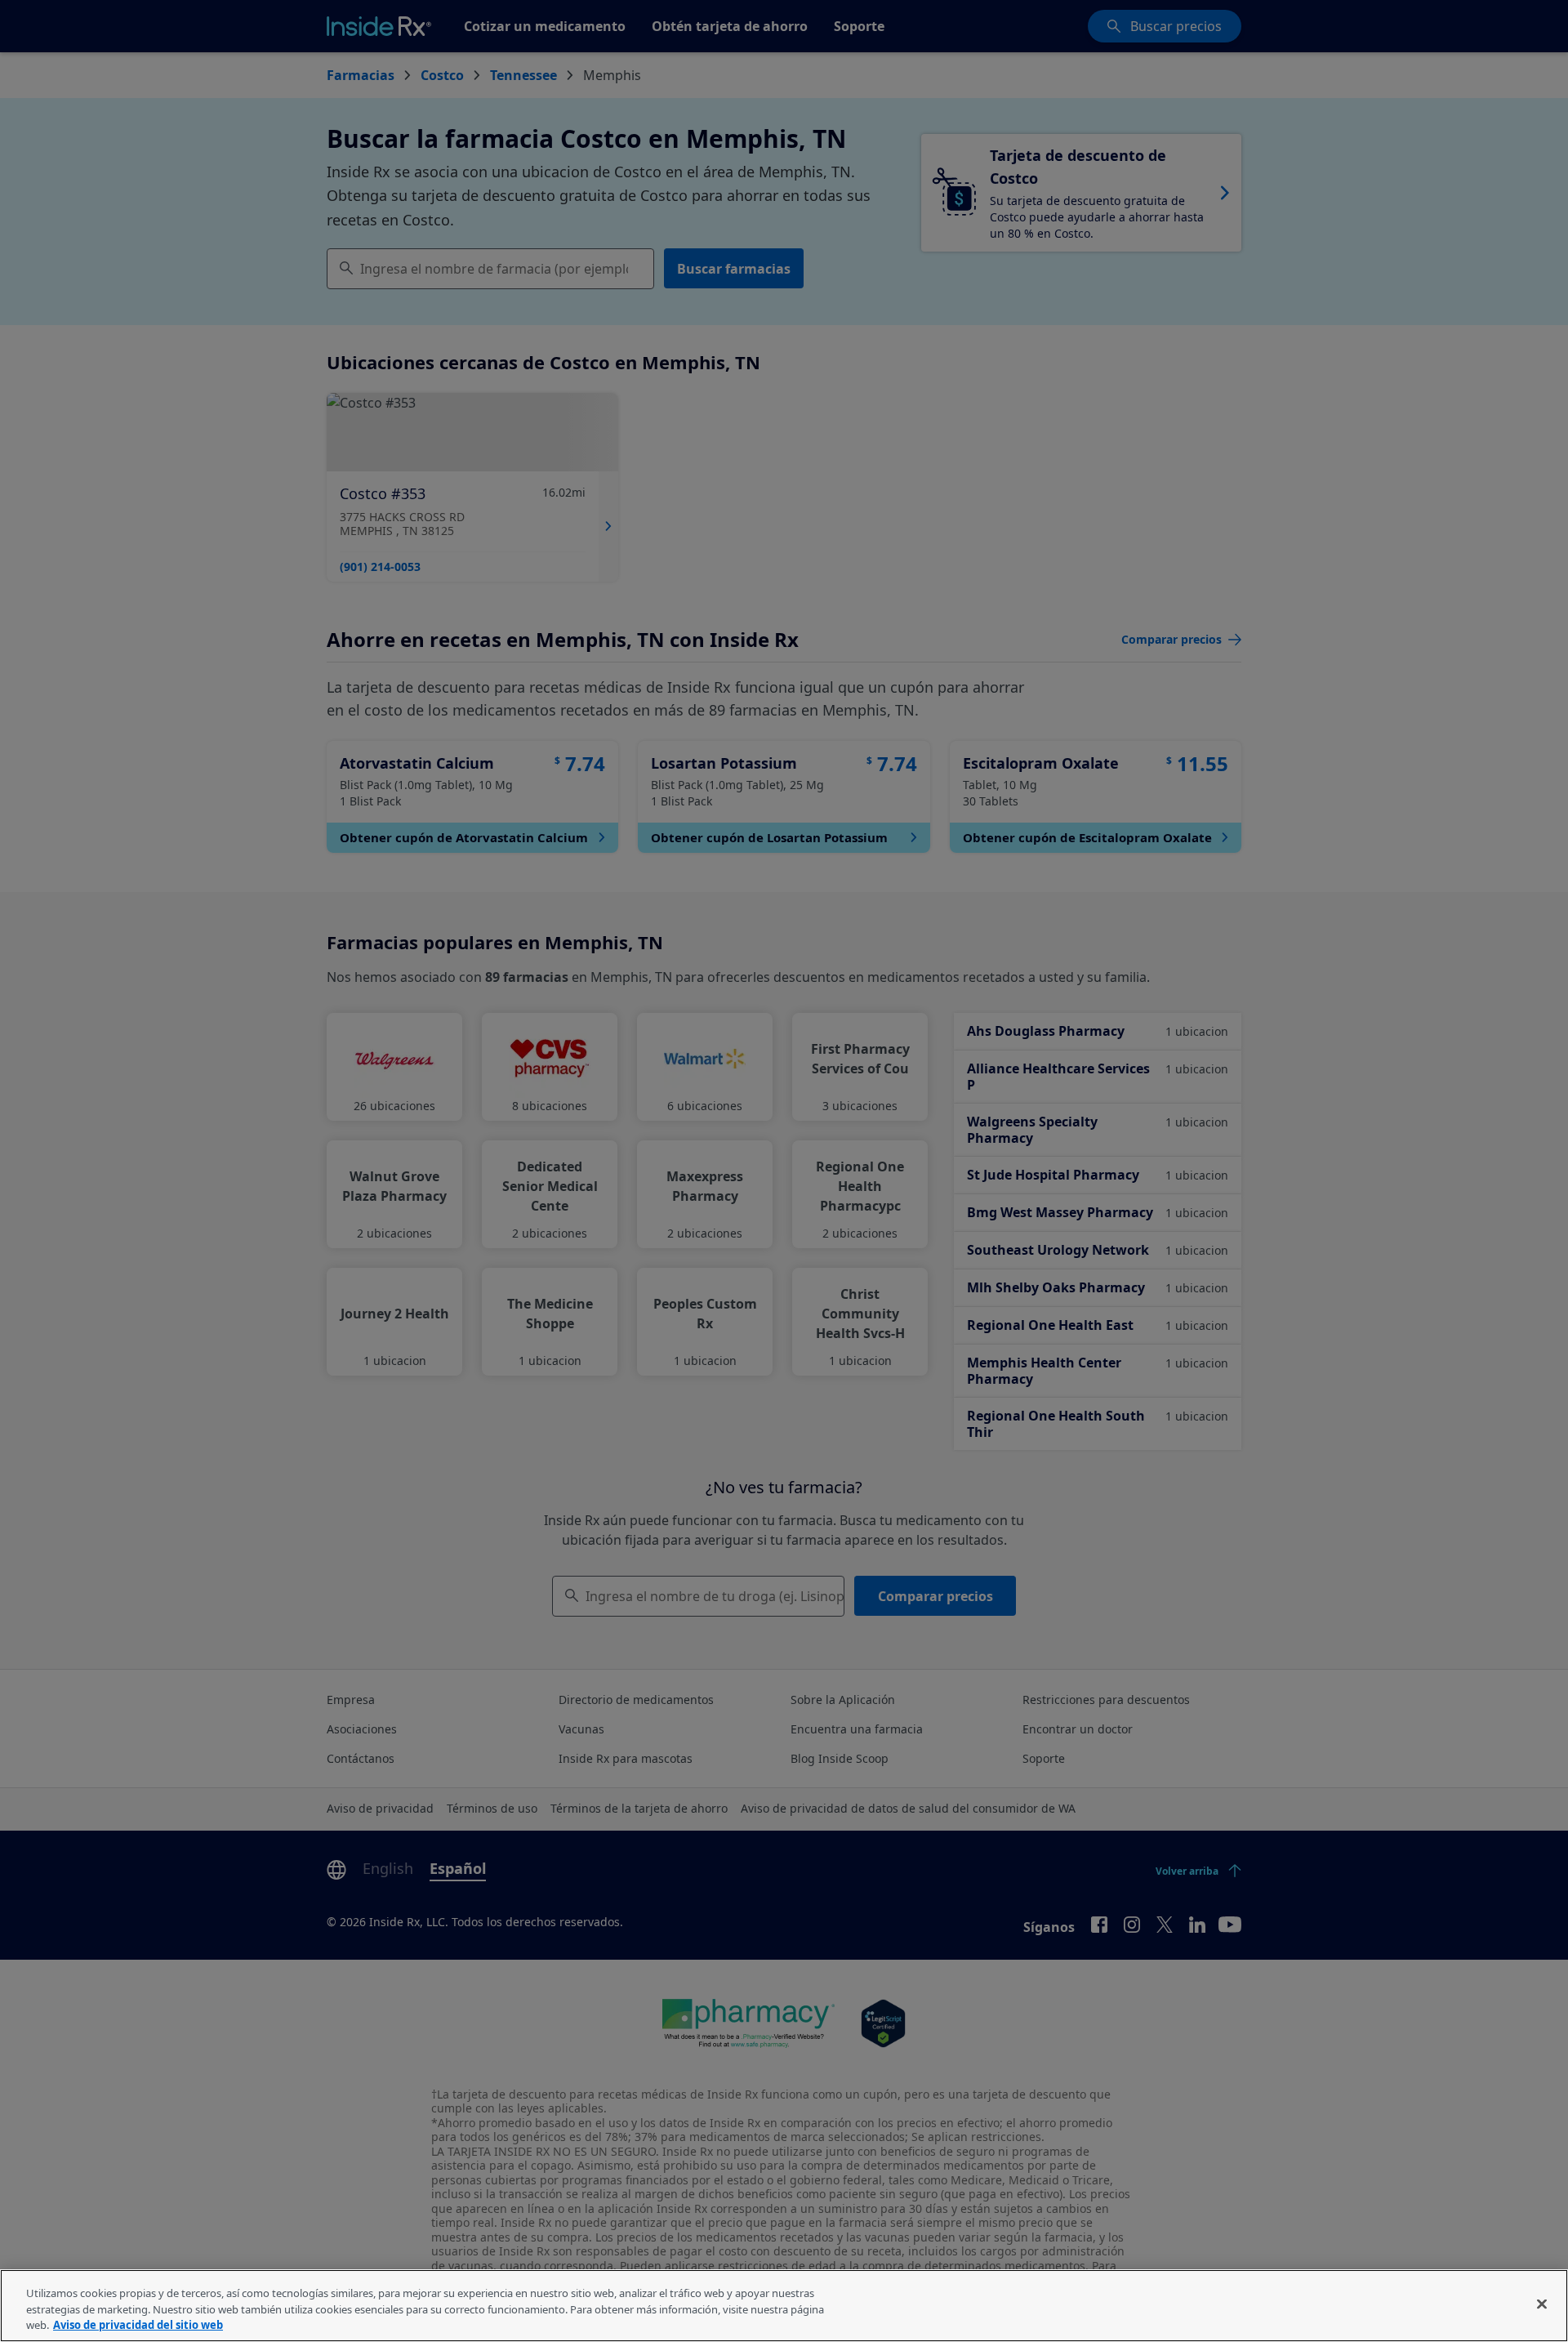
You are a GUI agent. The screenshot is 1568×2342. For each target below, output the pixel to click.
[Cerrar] (1542, 2304)
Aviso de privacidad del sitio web (138, 2325)
